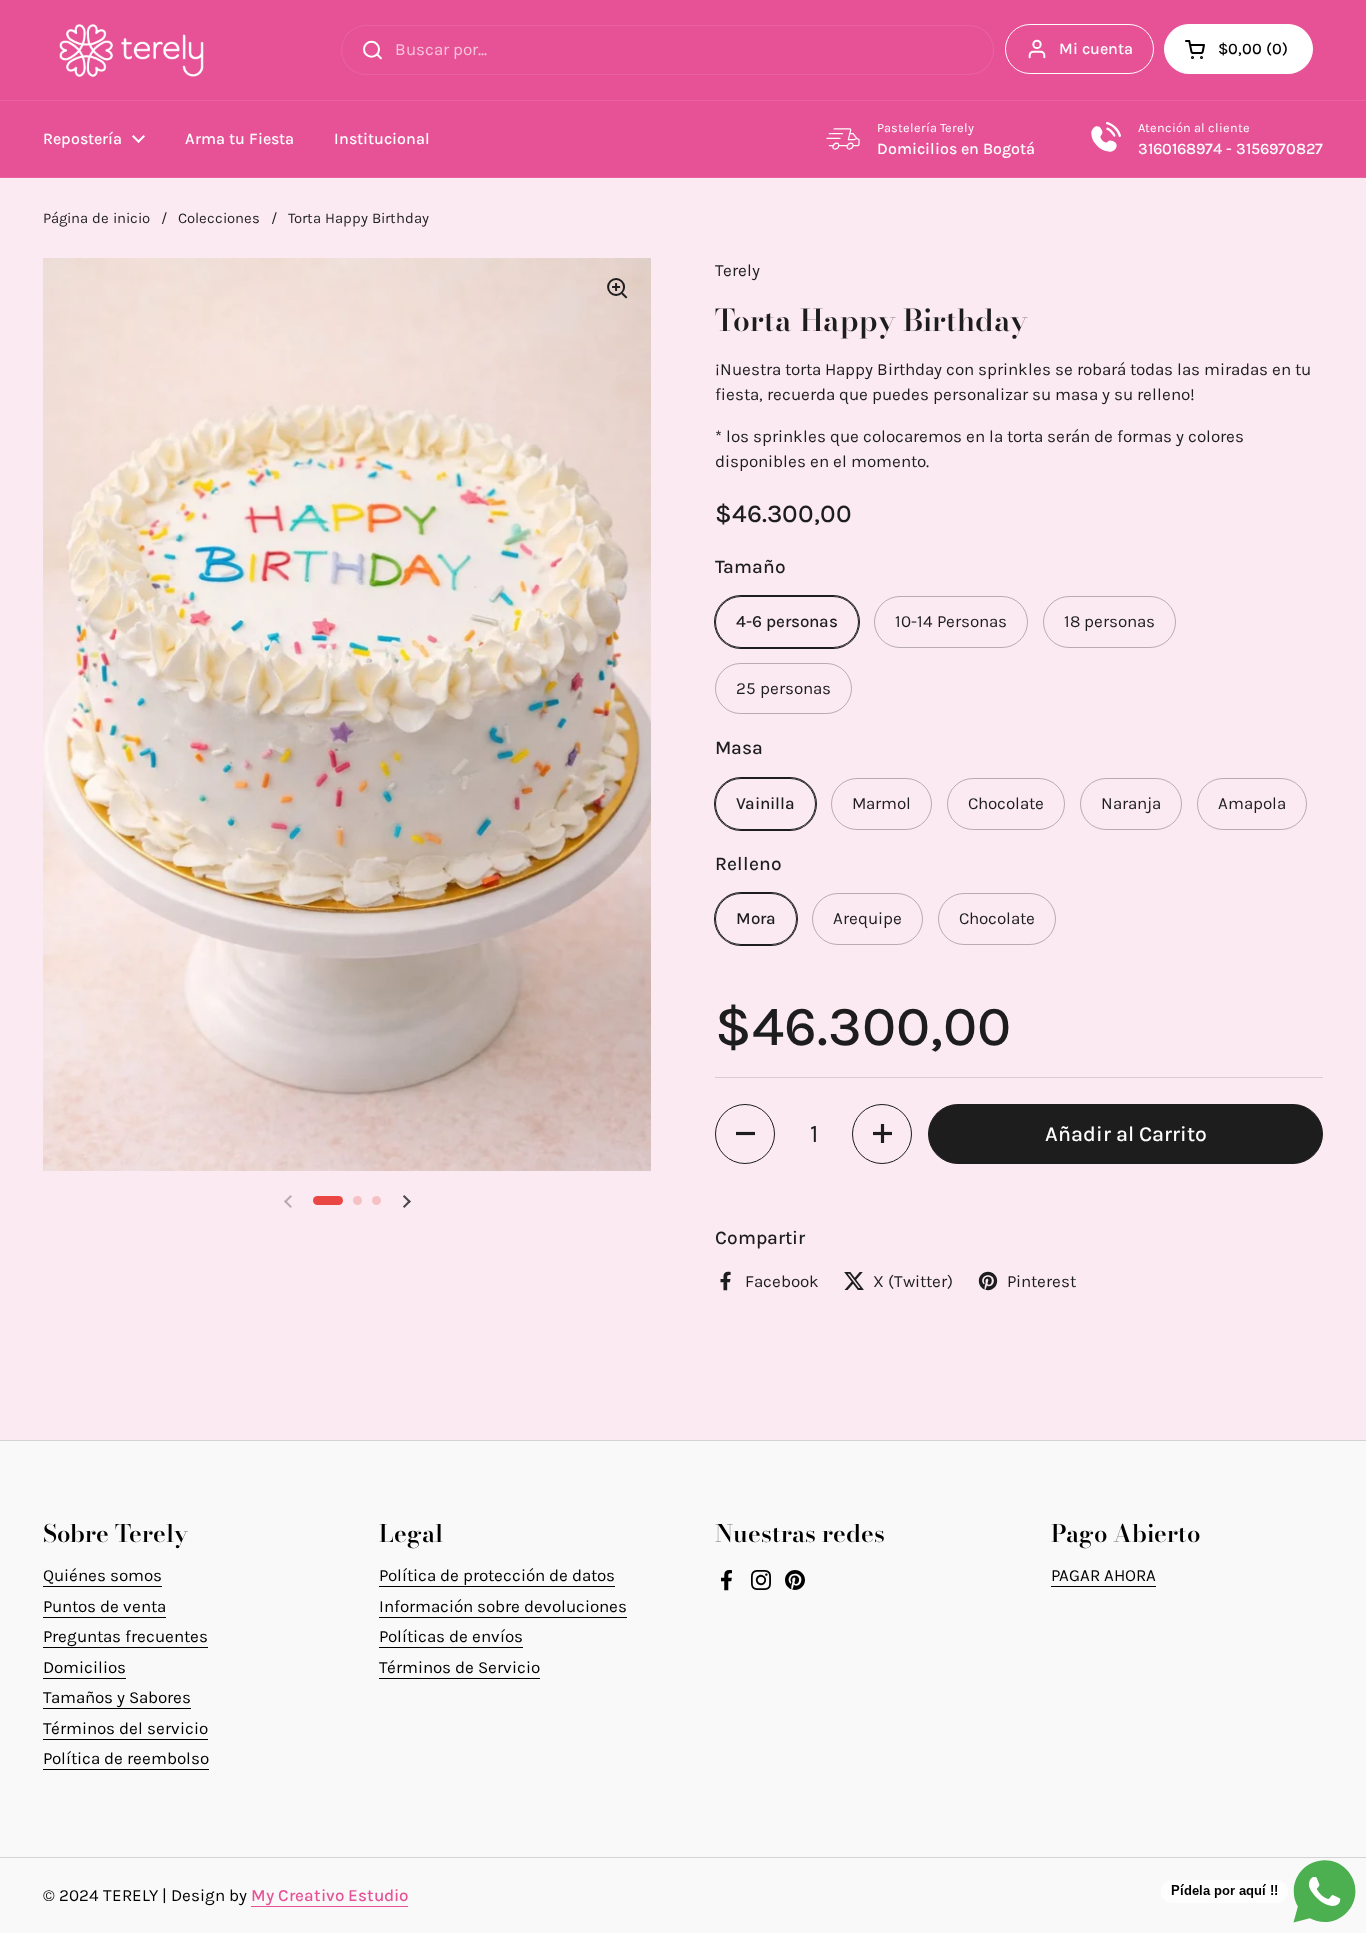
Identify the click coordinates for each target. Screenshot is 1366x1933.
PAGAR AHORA (1103, 1575)
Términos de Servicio (459, 1667)
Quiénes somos (102, 1575)
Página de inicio (96, 218)
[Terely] (131, 50)
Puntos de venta (104, 1606)
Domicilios (84, 1667)
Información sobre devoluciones (503, 1606)
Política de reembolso (126, 1758)
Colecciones (219, 218)
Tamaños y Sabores (117, 1697)
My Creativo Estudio (329, 1895)
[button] (1238, 49)
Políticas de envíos (451, 1636)
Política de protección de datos (497, 1575)
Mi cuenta (1096, 48)
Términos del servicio (125, 1728)
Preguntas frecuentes (125, 1636)
